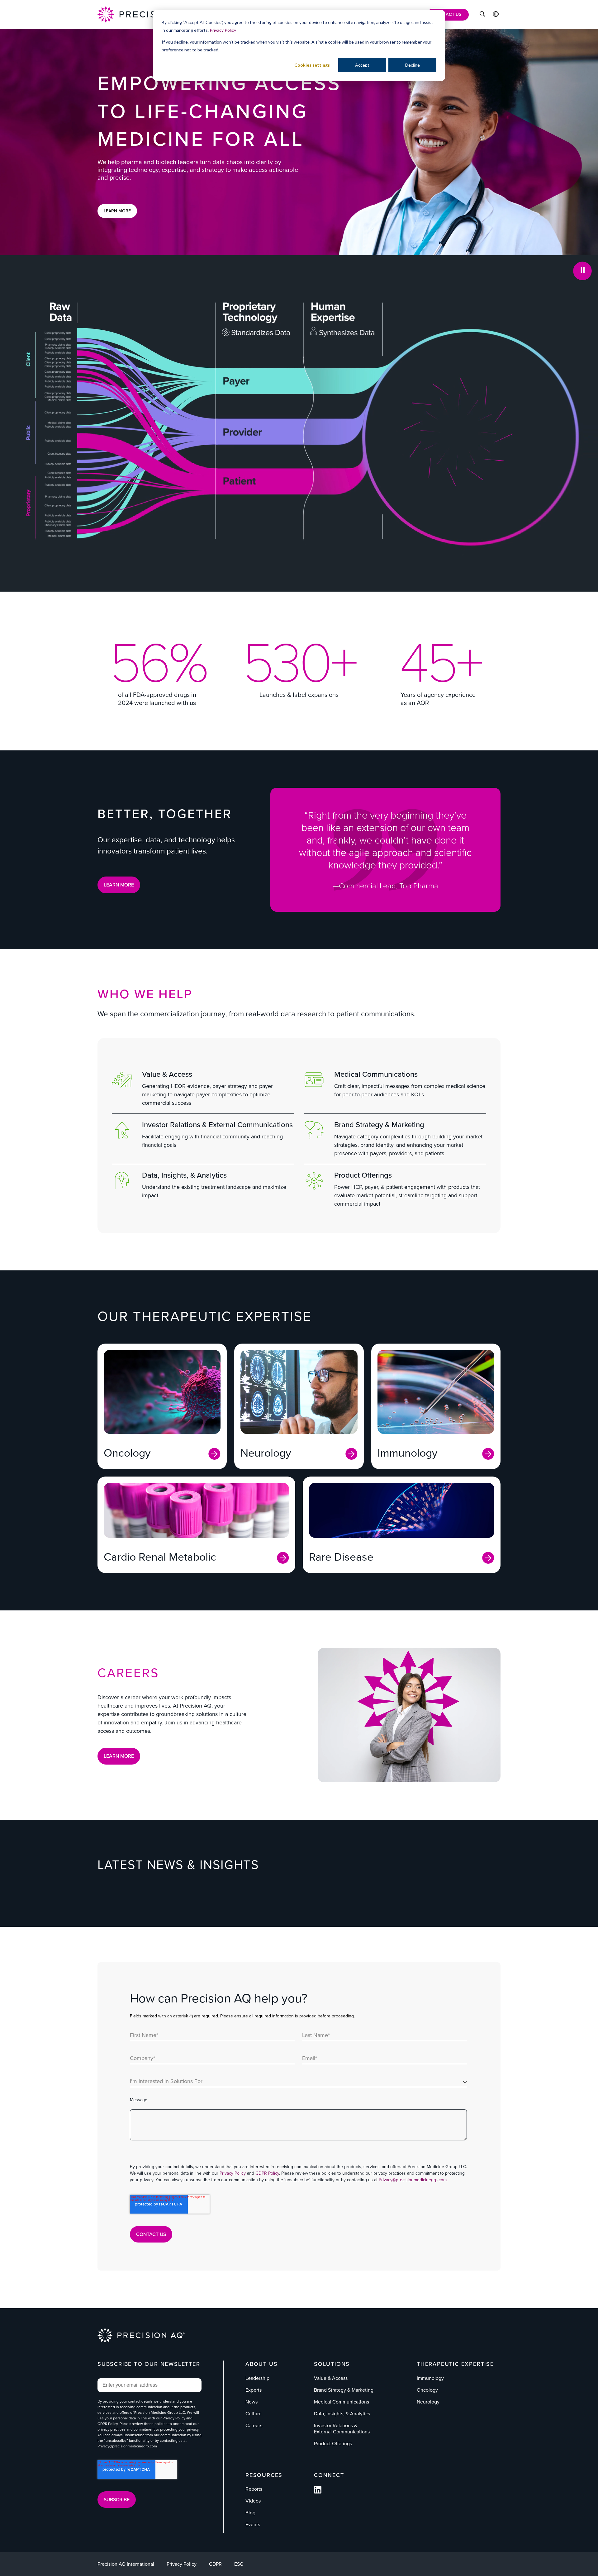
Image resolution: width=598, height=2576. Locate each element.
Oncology (427, 2390)
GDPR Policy (267, 2173)
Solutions (332, 2364)
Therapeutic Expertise (455, 2364)
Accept (362, 65)
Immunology (430, 2378)
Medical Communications (376, 1074)
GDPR (215, 2564)
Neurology (428, 2402)
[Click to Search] (482, 15)
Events (253, 2524)
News (252, 2402)
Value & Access (167, 1074)
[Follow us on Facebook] (318, 2492)
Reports (254, 2489)
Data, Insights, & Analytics (184, 1175)
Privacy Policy (223, 30)
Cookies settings (312, 65)
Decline (413, 65)
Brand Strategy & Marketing (379, 1125)
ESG (239, 2564)
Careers (254, 2425)
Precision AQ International (126, 2564)
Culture (254, 2414)
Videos (253, 2501)
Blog (250, 2513)
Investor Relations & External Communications (217, 1125)
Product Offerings (363, 1175)
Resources (264, 2475)
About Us (261, 2364)
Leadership (257, 2378)
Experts (254, 2390)
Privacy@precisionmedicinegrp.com (413, 2180)
